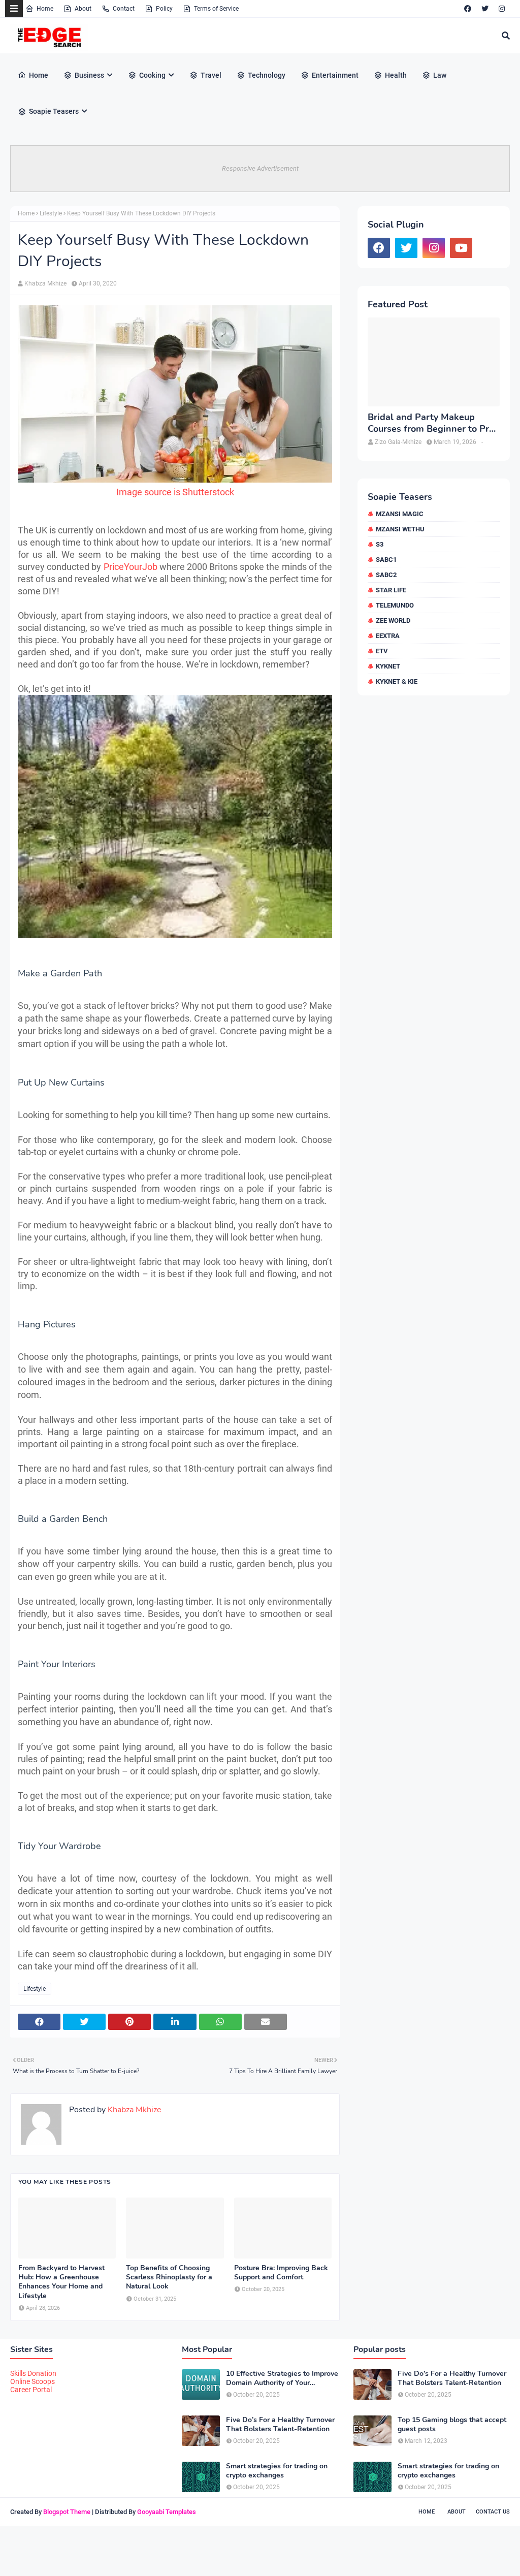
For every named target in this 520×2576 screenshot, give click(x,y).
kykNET (388, 666)
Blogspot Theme (67, 2512)
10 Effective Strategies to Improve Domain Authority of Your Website (282, 2378)
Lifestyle (51, 213)
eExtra (388, 636)
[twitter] (485, 9)
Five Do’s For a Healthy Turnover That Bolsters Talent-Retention (280, 2425)
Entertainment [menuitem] (335, 75)
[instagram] (502, 9)
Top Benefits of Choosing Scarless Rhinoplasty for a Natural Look (169, 2277)
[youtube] (461, 248)
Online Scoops (32, 2381)
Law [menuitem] (440, 75)
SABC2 (386, 575)
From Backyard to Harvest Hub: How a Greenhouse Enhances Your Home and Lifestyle (61, 2282)
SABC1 (386, 560)
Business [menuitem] (89, 75)
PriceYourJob (132, 567)
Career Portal (31, 2390)
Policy (164, 9)
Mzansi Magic (400, 514)
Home (45, 9)
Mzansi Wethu (400, 529)
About (83, 9)
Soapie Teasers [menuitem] (54, 111)
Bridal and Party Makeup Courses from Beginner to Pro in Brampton (431, 423)
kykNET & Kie (397, 681)
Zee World (393, 621)
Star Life (391, 590)
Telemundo (395, 605)
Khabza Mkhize (45, 283)
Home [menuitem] (39, 75)
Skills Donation (33, 2373)
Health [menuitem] (396, 75)
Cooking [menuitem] (152, 75)
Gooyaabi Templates (167, 2512)
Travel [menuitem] (211, 75)
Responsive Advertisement (260, 168)
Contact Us (493, 2512)
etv (382, 651)
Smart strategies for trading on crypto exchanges (277, 2471)
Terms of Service (216, 9)
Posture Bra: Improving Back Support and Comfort (281, 2273)
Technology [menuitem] (267, 75)
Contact (124, 9)
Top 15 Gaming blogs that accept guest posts (452, 2425)
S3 (380, 544)
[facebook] (468, 9)
